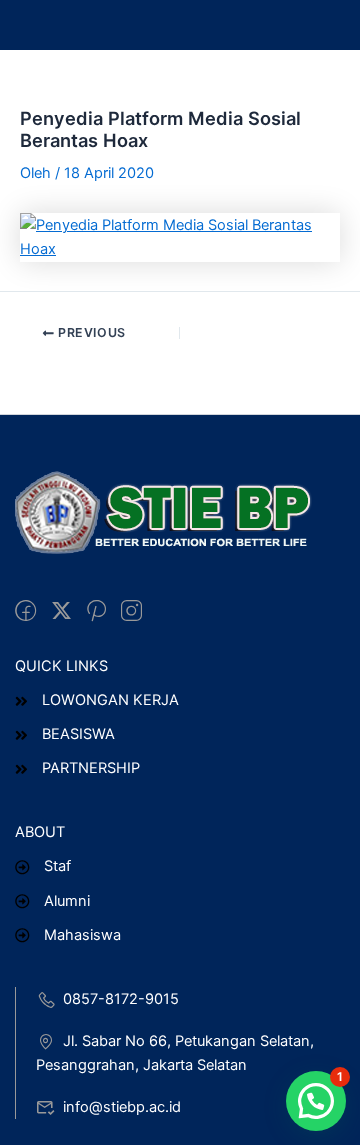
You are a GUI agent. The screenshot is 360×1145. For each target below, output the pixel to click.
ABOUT (40, 832)
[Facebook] (25, 612)
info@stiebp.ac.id (122, 1107)
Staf (57, 866)
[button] (316, 1101)
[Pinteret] (96, 612)
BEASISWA (78, 734)
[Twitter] (61, 612)
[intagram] (131, 612)
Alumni (67, 901)
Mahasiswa (82, 935)
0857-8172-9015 (121, 999)
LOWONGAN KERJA (110, 700)
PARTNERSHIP (91, 768)
